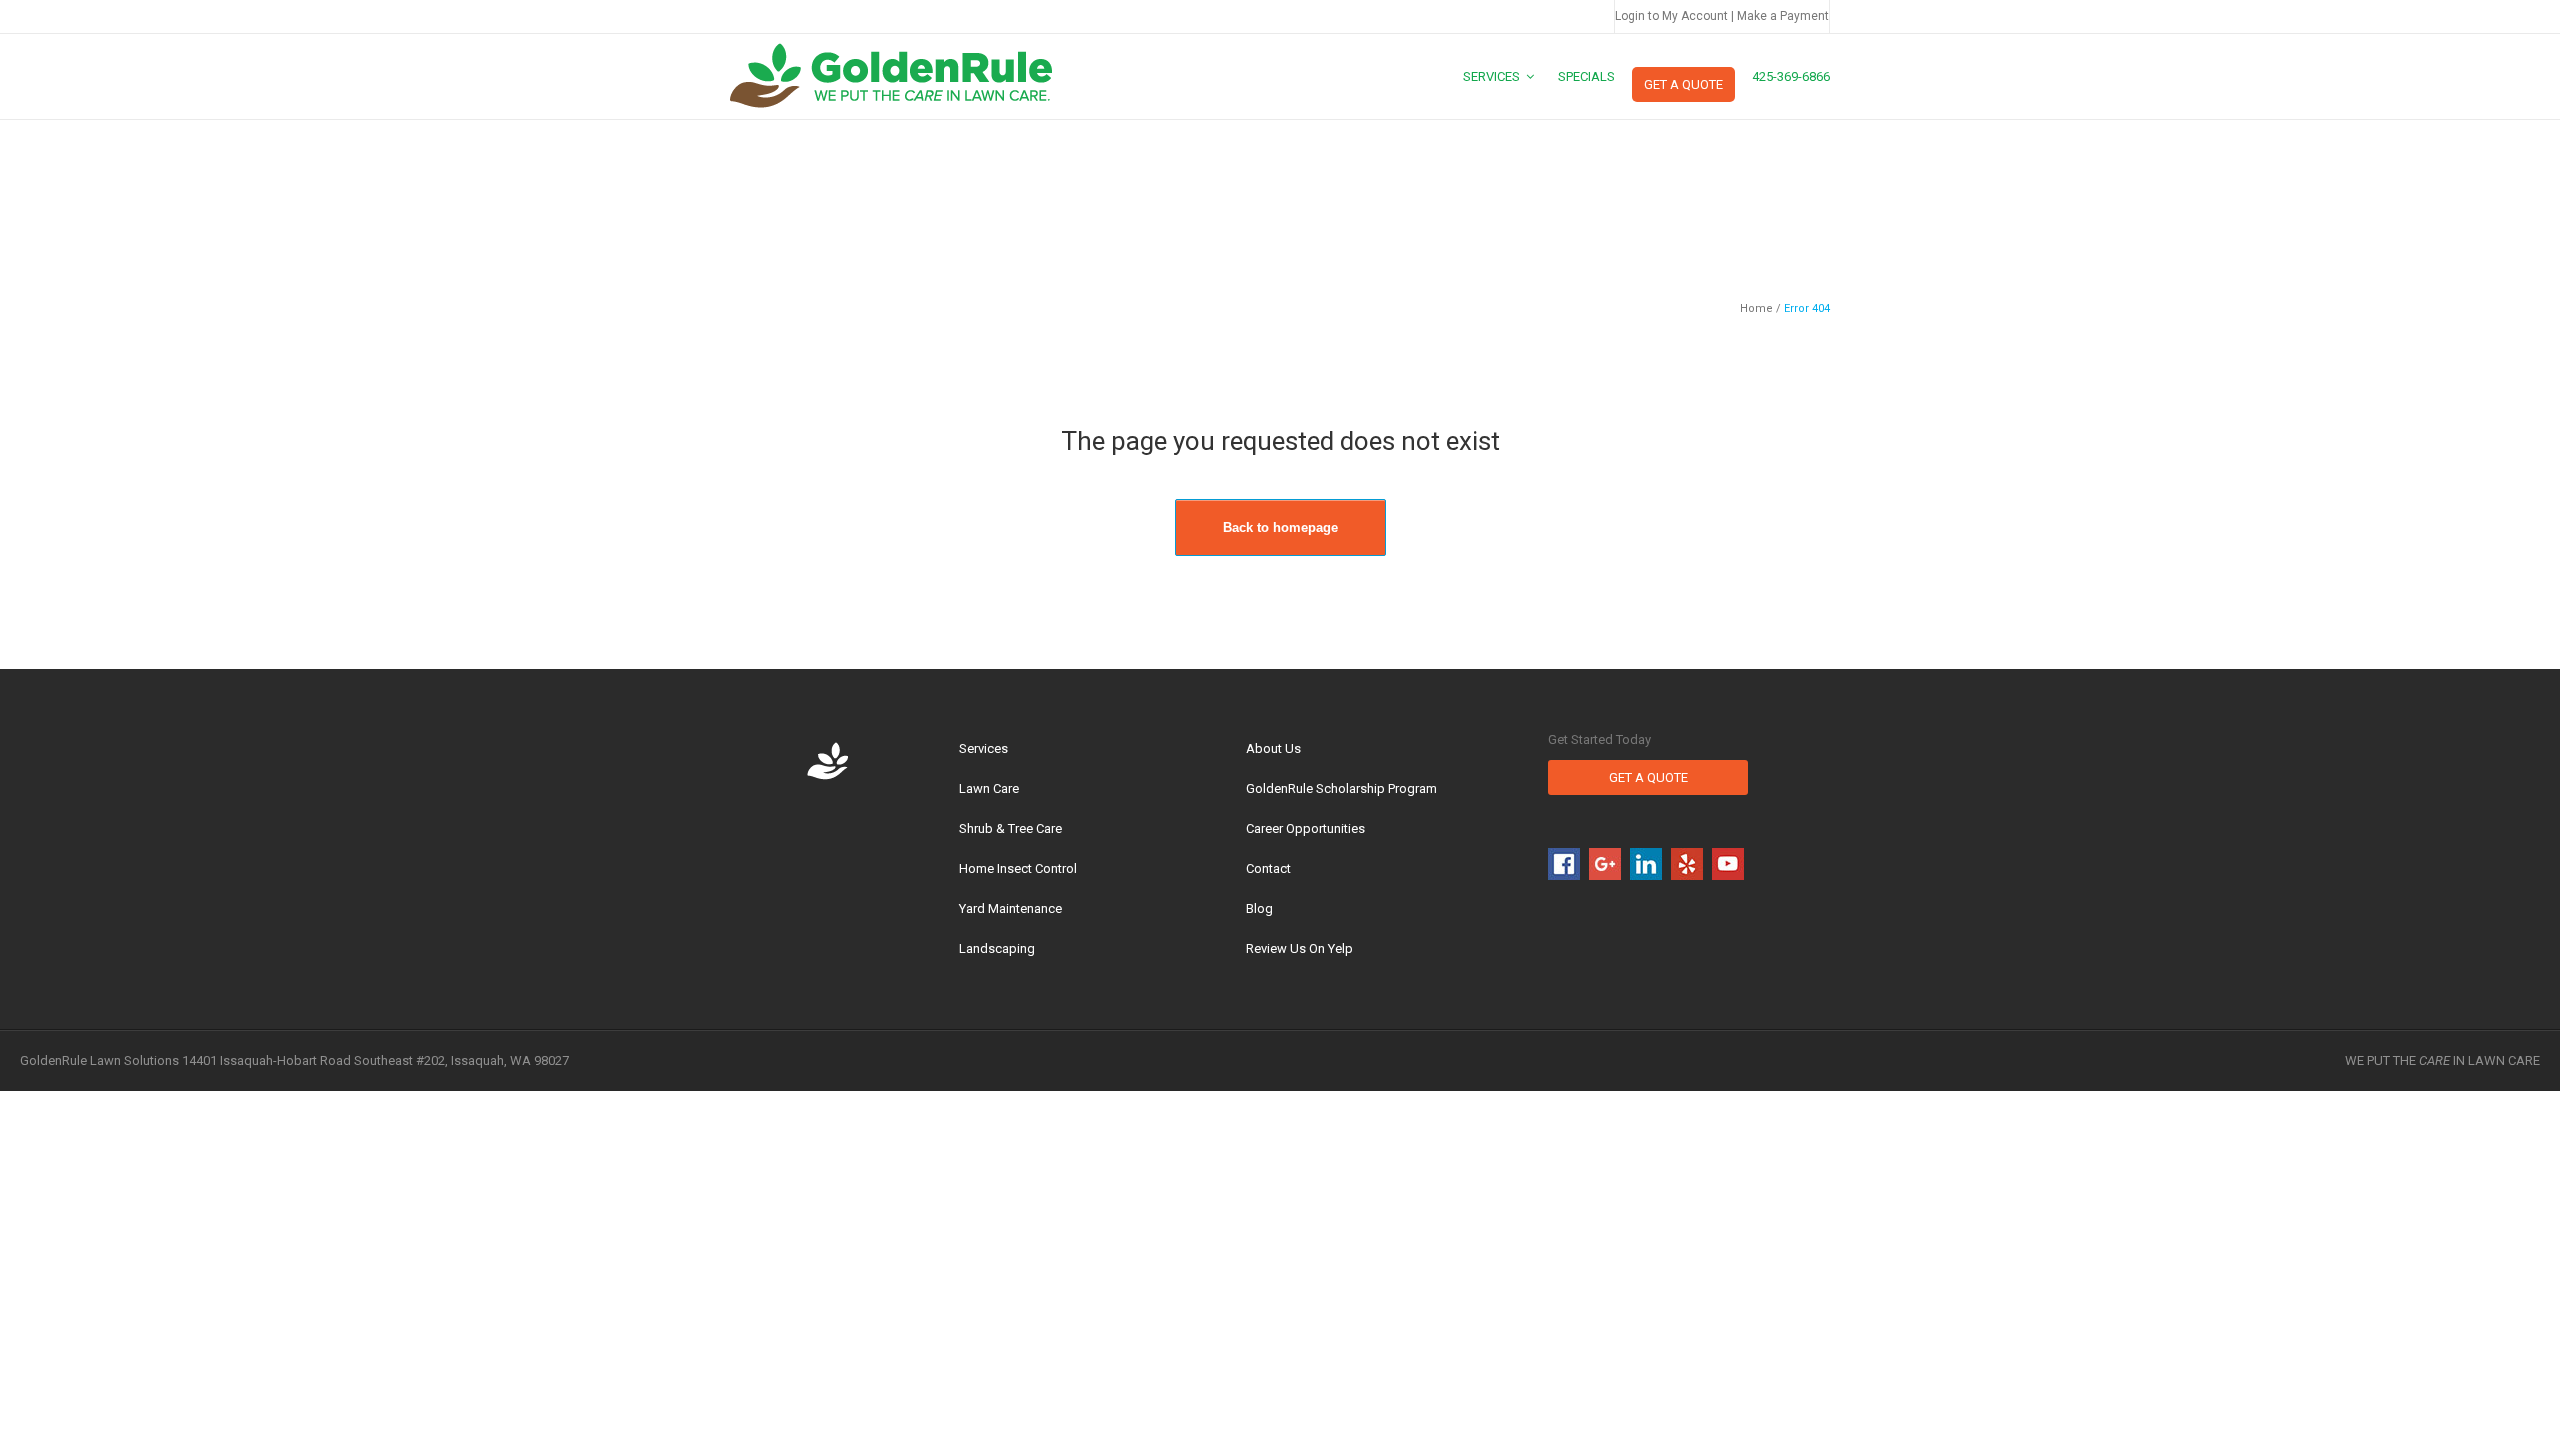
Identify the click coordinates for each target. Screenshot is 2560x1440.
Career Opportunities (1305, 828)
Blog (1259, 908)
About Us (1273, 748)
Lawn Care (989, 788)
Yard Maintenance (1010, 908)
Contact (1268, 868)
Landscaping (997, 948)
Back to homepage (1280, 527)
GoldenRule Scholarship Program (1341, 788)
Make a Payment (1783, 16)
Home (1756, 308)
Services (983, 748)
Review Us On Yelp (1299, 948)
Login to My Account (1671, 16)
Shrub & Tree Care (1010, 828)
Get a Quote (1648, 777)
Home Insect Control (1018, 868)
